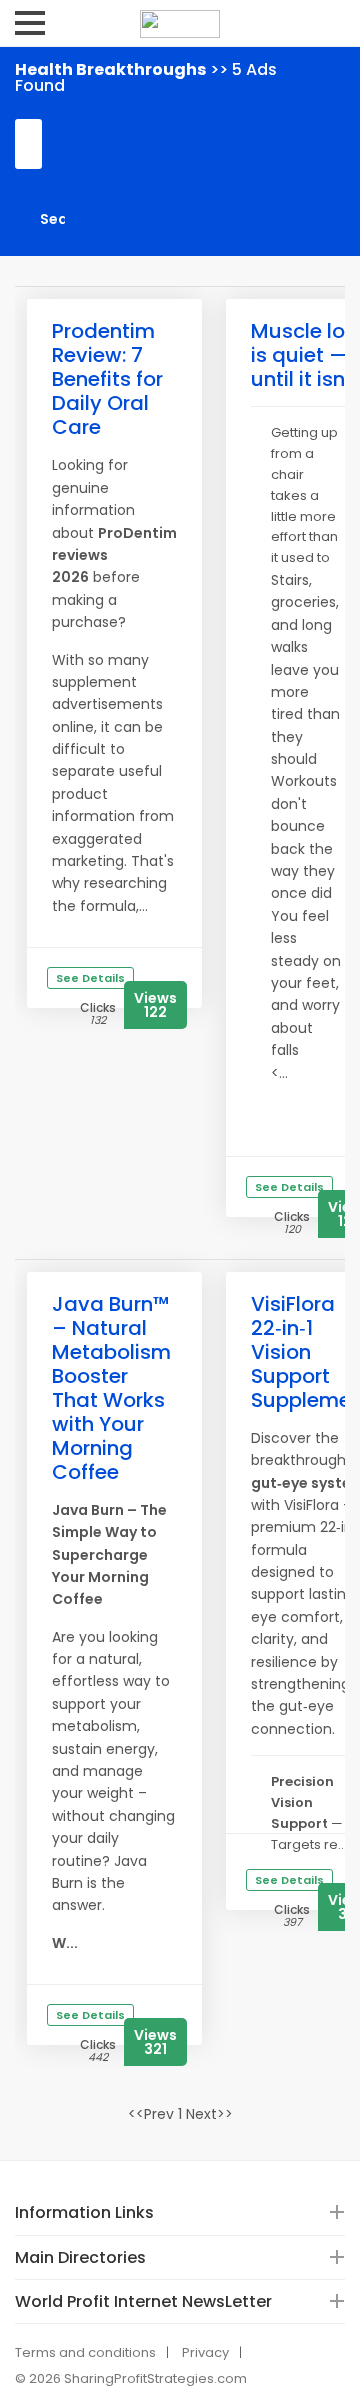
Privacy (205, 2352)
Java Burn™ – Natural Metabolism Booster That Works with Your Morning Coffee (111, 1388)
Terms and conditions (85, 2352)
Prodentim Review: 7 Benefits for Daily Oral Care (107, 379)
